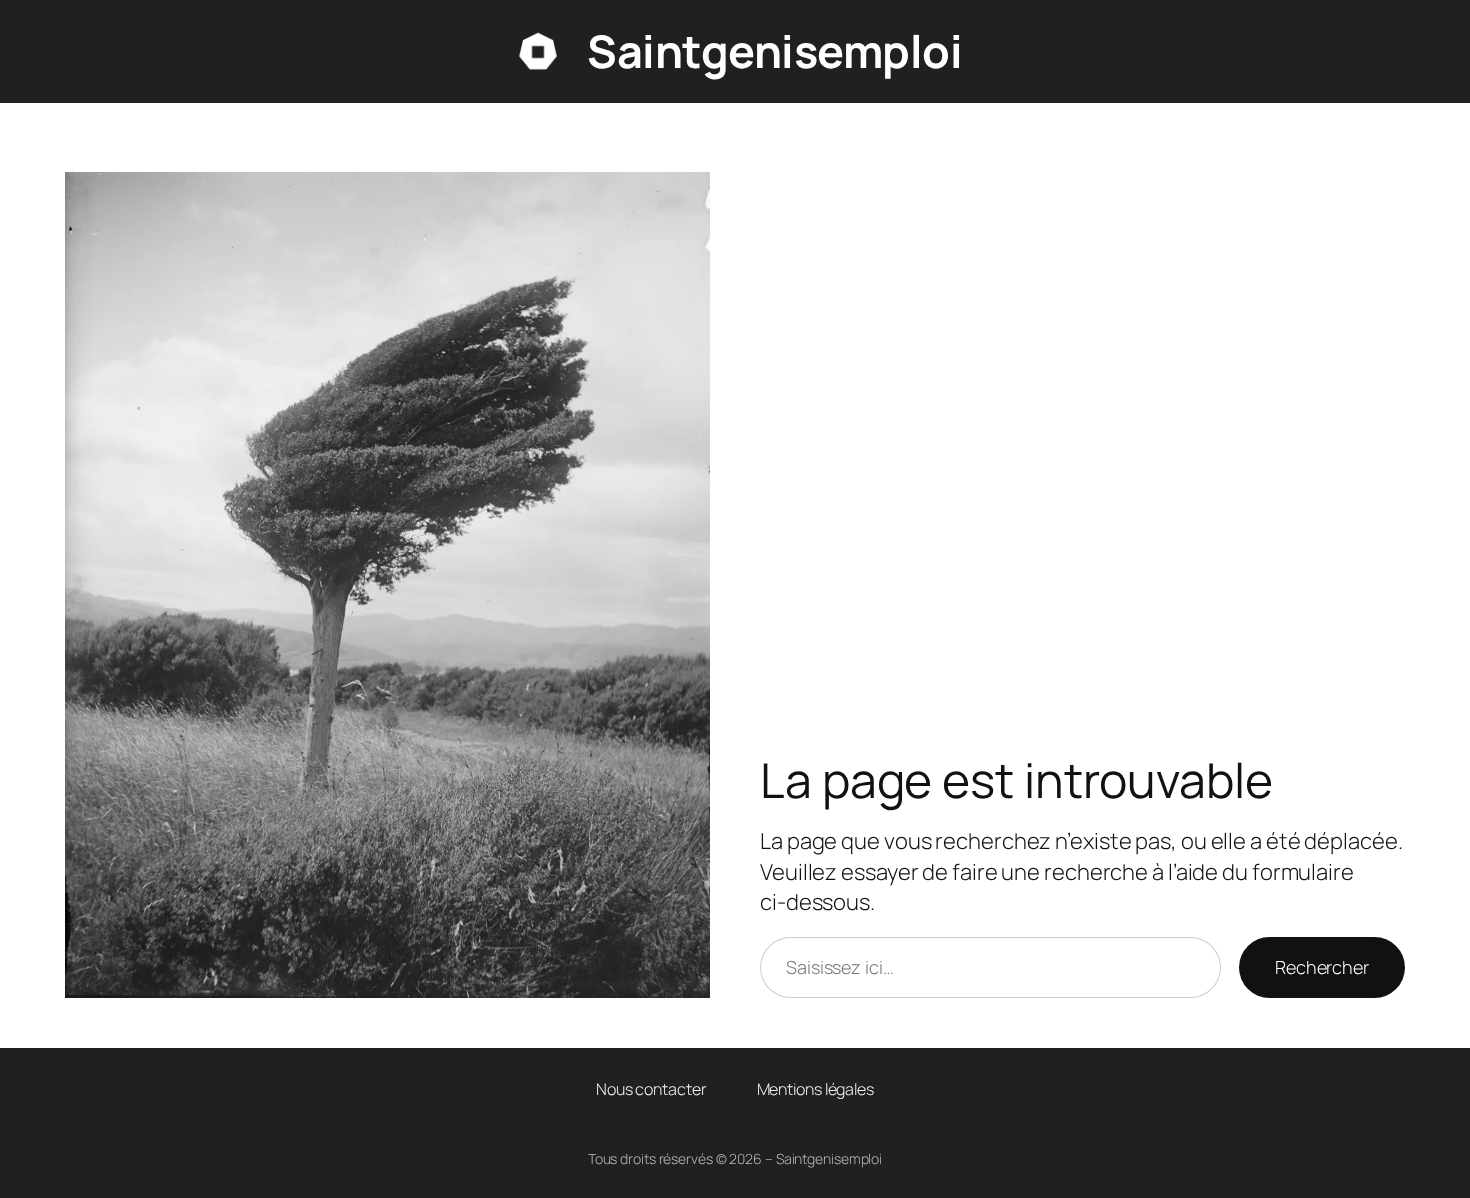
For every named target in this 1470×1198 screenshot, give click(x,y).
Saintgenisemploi (774, 51)
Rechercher (1322, 967)
